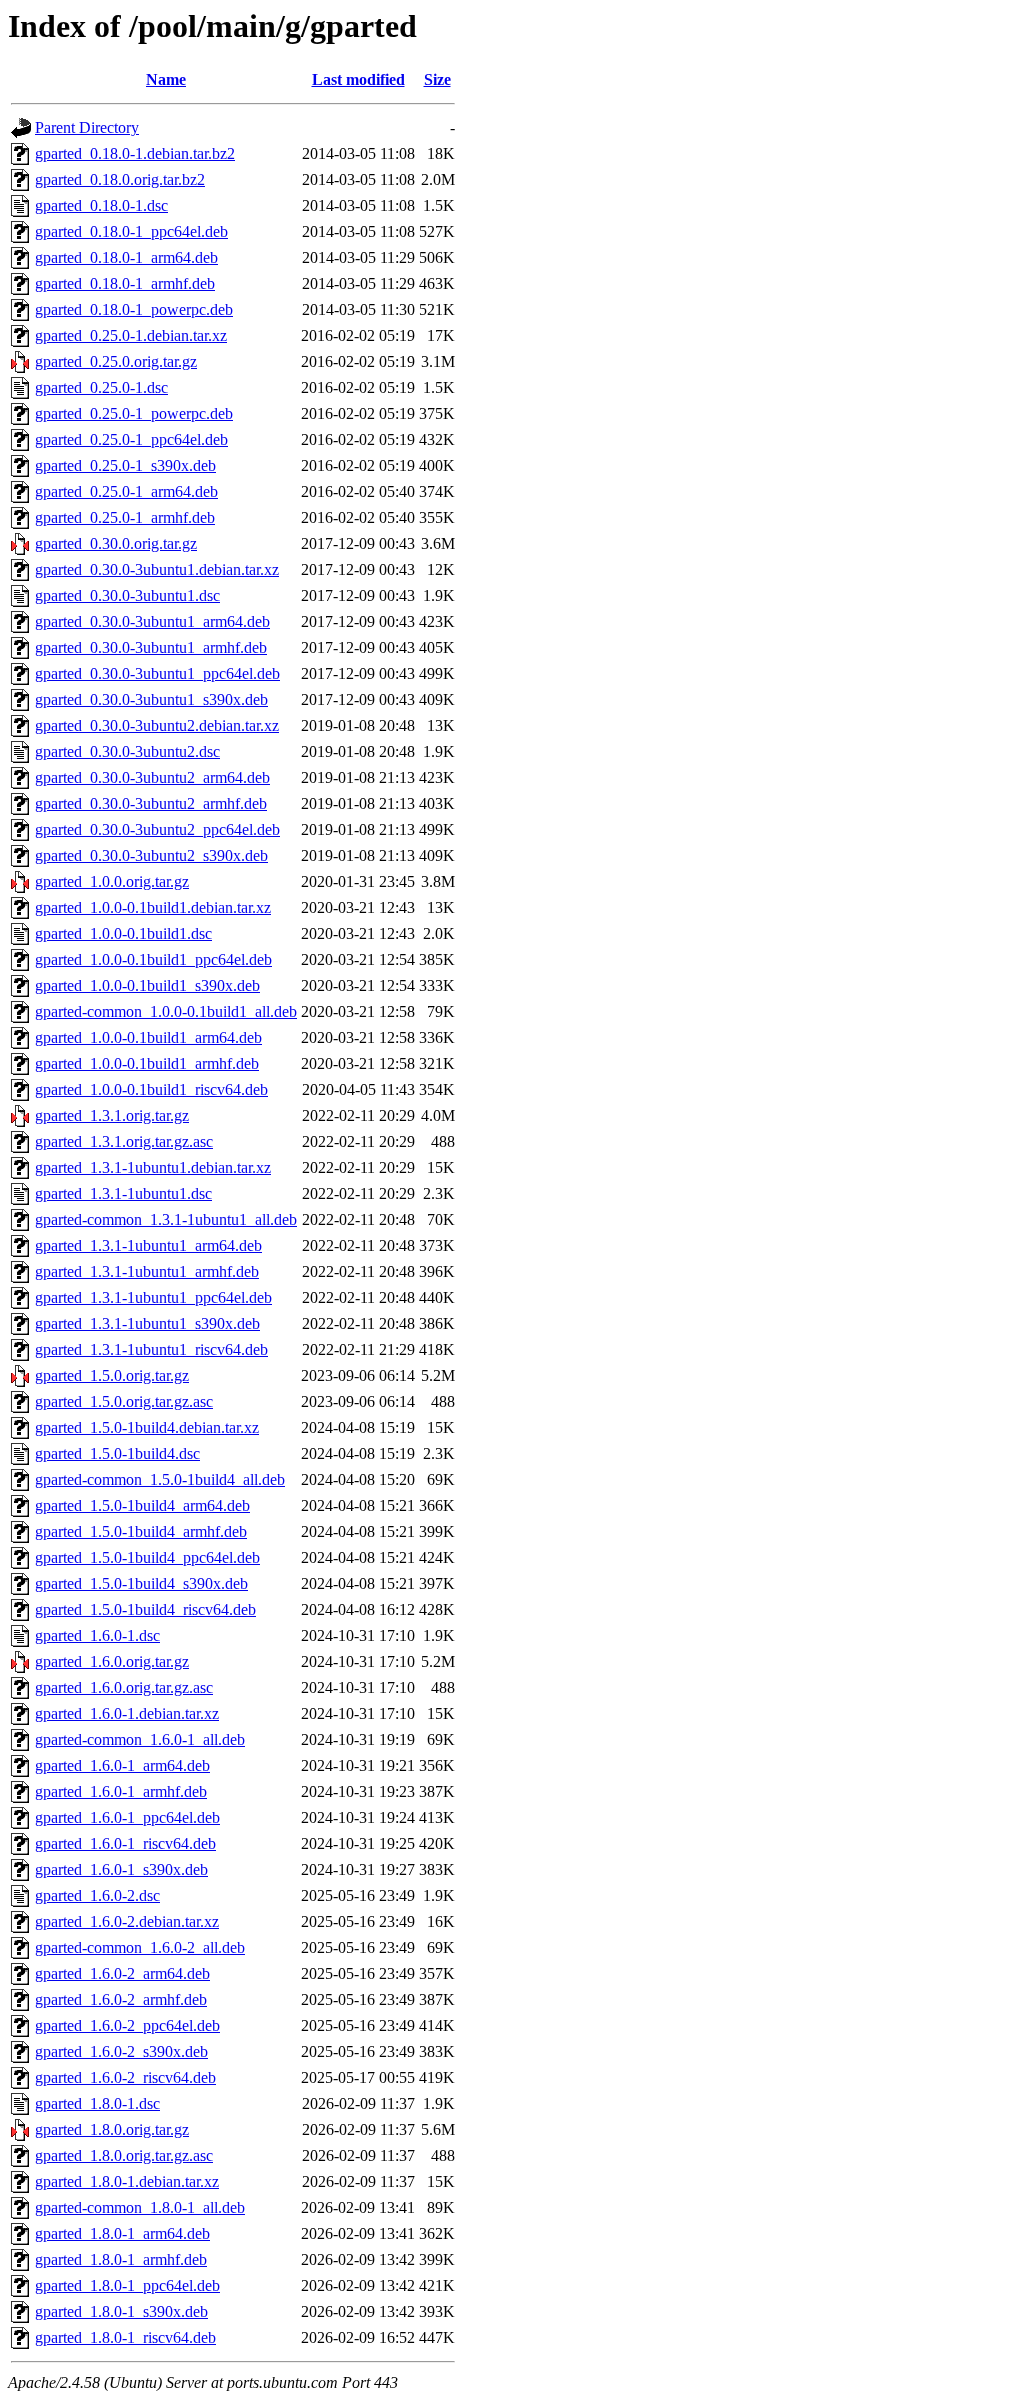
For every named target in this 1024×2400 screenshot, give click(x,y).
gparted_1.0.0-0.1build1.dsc (123, 933)
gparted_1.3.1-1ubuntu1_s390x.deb (147, 1323)
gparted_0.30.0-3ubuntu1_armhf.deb (151, 647)
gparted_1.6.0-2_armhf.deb (121, 1999)
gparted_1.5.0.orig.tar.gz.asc (124, 1401)
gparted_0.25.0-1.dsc (101, 387)
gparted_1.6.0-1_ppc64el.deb (127, 1817)
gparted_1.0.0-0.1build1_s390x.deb (147, 985)
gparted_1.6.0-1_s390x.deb (121, 1869)
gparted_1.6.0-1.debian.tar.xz (127, 1713)
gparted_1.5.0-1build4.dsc (117, 1453)
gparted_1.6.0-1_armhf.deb (121, 1791)
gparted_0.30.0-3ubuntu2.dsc (127, 751)
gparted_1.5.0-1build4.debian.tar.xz (147, 1427)
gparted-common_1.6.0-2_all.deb (140, 1947)
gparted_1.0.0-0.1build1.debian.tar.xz (153, 907)
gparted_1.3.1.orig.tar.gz (112, 1115)
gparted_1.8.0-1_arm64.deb (122, 2233)
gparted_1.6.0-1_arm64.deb (122, 1765)
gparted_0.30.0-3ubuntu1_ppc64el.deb (157, 673)
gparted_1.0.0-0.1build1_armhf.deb (147, 1063)
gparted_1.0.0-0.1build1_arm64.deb (148, 1037)
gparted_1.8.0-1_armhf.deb (121, 2259)
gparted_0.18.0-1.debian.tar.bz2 (135, 153)
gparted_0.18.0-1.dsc (101, 205)
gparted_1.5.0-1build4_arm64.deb (142, 1505)
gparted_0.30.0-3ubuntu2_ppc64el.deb (157, 829)
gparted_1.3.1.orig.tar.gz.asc (124, 1141)
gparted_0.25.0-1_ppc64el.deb (131, 439)
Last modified (358, 79)
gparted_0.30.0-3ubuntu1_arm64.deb (152, 621)
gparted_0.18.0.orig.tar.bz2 (120, 179)
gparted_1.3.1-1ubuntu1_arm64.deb (148, 1245)
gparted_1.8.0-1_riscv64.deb (125, 2337)
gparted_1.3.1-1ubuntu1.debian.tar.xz (153, 1167)
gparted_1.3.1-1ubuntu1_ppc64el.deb (153, 1297)
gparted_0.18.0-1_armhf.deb (125, 283)
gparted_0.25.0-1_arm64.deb (126, 491)
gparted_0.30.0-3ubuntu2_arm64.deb (152, 777)
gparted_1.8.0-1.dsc (97, 2103)
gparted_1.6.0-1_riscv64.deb (125, 1843)
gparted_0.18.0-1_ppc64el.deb (131, 231)
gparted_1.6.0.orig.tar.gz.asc (124, 1687)
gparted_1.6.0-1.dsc (97, 1635)
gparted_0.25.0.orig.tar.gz (116, 361)
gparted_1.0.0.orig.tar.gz (112, 881)
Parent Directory (87, 127)
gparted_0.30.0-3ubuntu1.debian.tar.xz (157, 569)
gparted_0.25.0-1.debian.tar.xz (131, 335)
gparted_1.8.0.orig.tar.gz (112, 2129)
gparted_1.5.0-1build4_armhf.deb (141, 1531)
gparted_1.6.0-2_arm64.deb (122, 1973)
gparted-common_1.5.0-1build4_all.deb (160, 1479)
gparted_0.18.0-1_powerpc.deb (134, 309)
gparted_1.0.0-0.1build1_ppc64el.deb (153, 959)
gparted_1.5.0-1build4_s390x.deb (141, 1583)
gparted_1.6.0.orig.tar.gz (112, 1661)
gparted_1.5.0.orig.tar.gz (112, 1375)
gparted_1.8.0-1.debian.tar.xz (127, 2181)
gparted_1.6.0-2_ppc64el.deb (127, 2025)
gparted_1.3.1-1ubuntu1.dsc (123, 1193)
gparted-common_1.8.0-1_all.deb (140, 2207)
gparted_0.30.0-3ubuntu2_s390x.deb (151, 855)
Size (437, 79)
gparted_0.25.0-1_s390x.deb (125, 465)
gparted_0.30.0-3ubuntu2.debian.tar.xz (157, 725)
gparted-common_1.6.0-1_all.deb (140, 1739)
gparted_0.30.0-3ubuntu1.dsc (127, 595)
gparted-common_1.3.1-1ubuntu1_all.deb (166, 1219)
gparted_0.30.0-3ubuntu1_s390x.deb (151, 699)
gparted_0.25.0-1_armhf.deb (125, 517)
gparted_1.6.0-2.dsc (97, 1895)
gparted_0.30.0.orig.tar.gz (116, 543)
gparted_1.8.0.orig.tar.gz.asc (124, 2155)
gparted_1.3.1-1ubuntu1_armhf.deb (147, 1271)
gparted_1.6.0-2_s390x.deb (121, 2051)
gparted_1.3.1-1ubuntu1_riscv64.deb (151, 1349)
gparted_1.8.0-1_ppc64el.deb (127, 2285)
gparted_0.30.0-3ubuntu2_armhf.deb (151, 803)
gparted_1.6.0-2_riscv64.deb (125, 2077)
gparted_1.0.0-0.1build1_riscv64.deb (151, 1089)
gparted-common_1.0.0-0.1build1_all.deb (166, 1011)
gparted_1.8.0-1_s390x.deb (121, 2311)
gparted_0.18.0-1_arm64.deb (126, 257)
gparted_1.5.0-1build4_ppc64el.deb (147, 1557)
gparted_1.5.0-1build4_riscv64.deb (145, 1609)
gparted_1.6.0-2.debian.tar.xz (127, 1921)
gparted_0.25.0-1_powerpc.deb (134, 413)
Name (166, 79)
